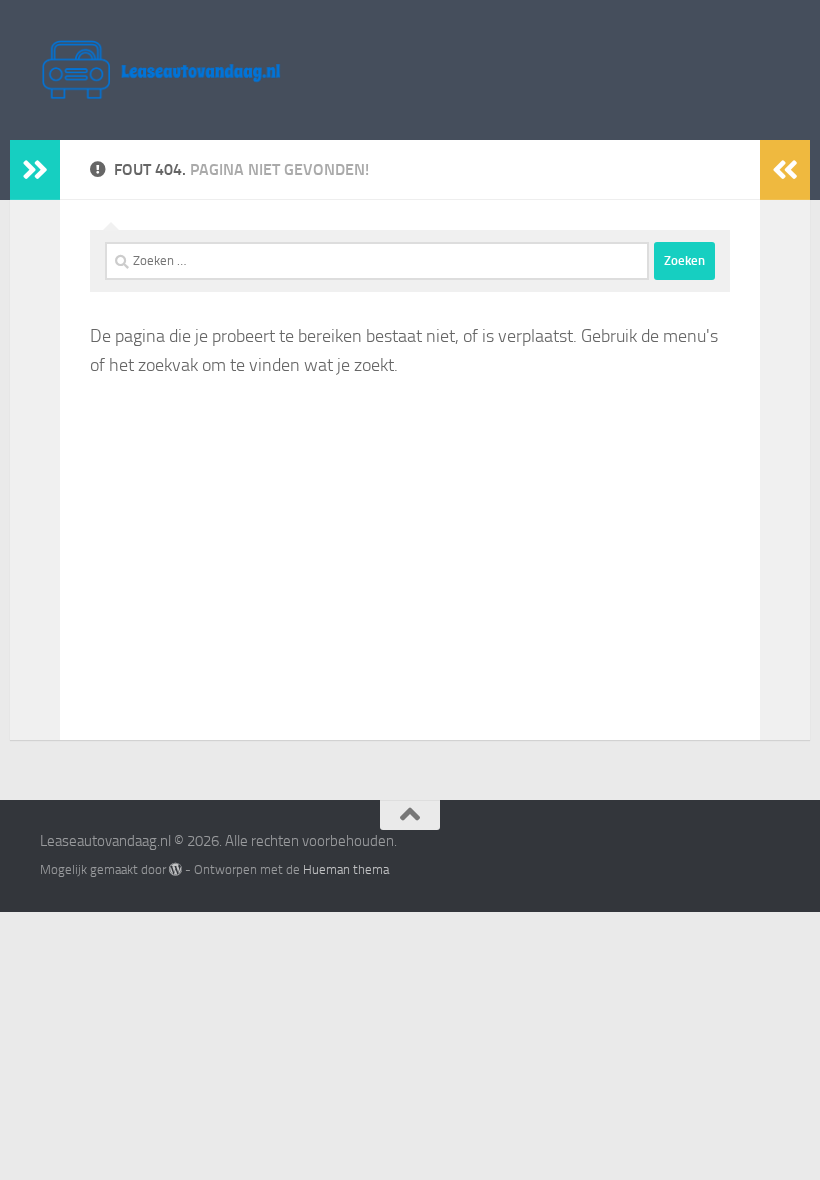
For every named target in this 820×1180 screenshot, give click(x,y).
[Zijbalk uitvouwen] (35, 170)
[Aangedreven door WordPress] (175, 869)
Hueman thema (346, 869)
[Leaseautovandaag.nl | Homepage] (161, 70)
